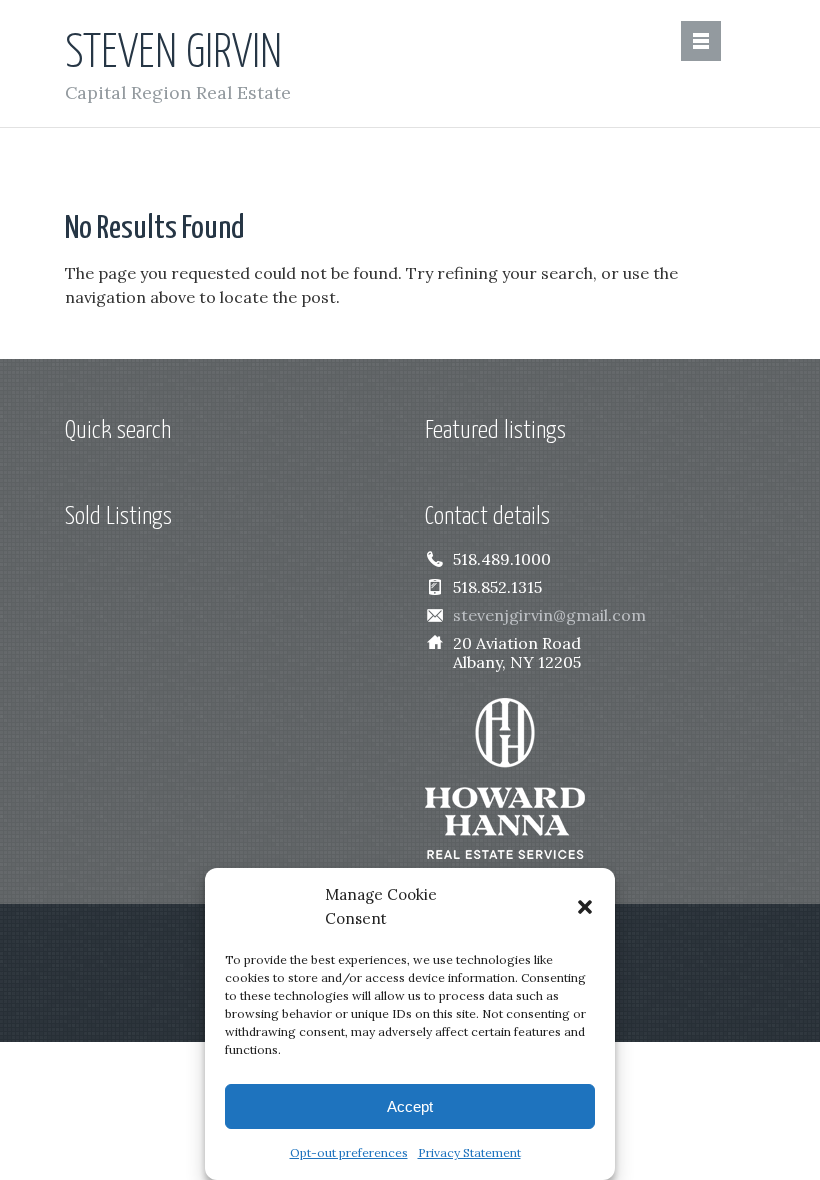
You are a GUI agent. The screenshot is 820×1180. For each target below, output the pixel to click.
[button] (585, 907)
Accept (410, 1106)
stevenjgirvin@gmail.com (549, 615)
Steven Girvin (173, 54)
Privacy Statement (469, 1152)
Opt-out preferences (349, 1152)
